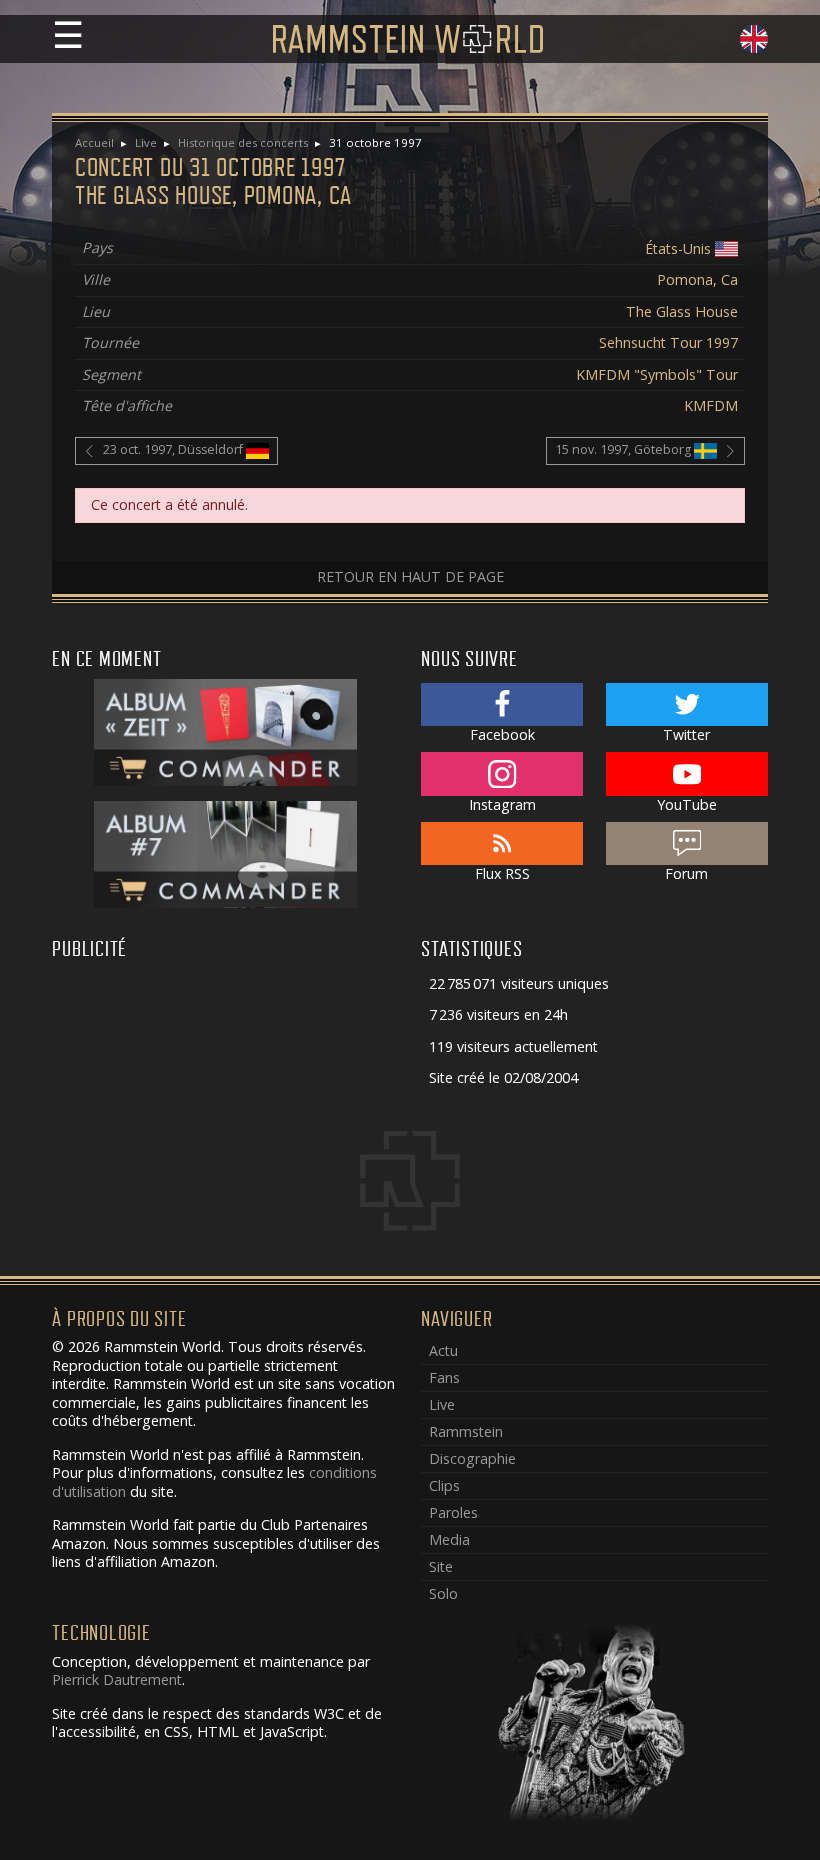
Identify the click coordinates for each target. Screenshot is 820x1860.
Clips (444, 1485)
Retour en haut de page (410, 576)
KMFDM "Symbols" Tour (657, 374)
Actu (443, 1350)
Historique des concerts (243, 142)
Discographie (472, 1458)
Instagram (502, 804)
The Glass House (682, 311)
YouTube (687, 804)
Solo (443, 1593)
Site (441, 1566)
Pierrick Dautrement (117, 1679)
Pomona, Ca (697, 279)
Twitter (686, 734)
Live (146, 142)
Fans (444, 1377)
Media (449, 1539)
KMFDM (711, 405)
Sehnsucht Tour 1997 (668, 342)
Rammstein (466, 1431)
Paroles (453, 1512)
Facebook (502, 734)
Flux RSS (502, 873)
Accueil (94, 142)
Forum (686, 873)
